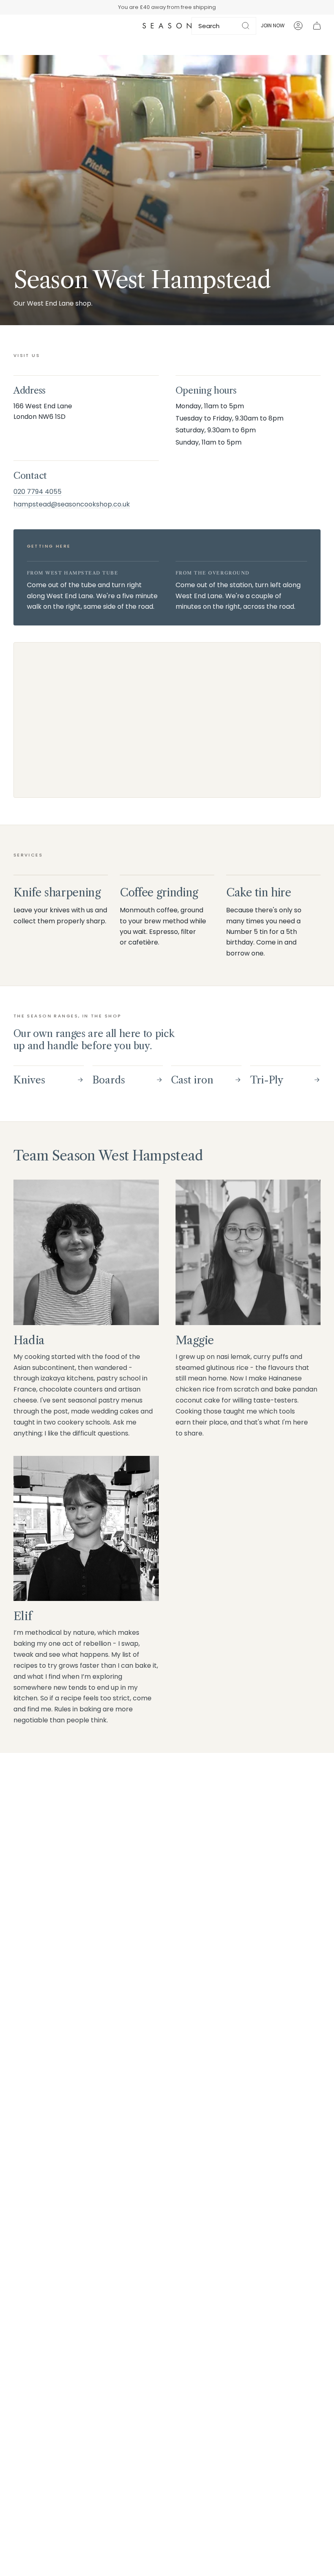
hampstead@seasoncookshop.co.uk (72, 504)
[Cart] (317, 26)
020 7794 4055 (37, 492)
